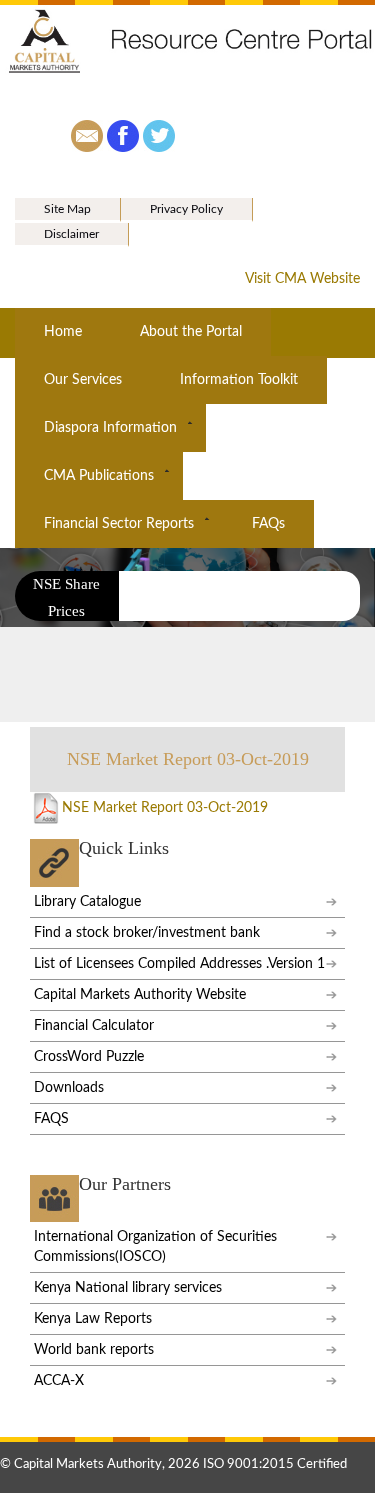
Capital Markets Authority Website (140, 995)
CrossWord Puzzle (89, 1057)
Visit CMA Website (302, 279)
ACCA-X (59, 1381)
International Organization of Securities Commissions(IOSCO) (155, 1247)
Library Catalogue (87, 902)
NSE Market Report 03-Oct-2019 (165, 808)
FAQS (51, 1119)
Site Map (67, 209)
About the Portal (191, 332)
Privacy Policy (186, 209)
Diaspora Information (110, 428)
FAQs (268, 524)
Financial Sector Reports (119, 524)
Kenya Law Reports (93, 1319)
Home (63, 332)
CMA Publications (99, 476)
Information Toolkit (239, 380)
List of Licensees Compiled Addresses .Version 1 (179, 964)
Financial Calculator (94, 1026)
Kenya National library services (128, 1288)
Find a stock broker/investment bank (147, 933)
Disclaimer (71, 234)
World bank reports (94, 1350)
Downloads (69, 1088)
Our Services (83, 380)
